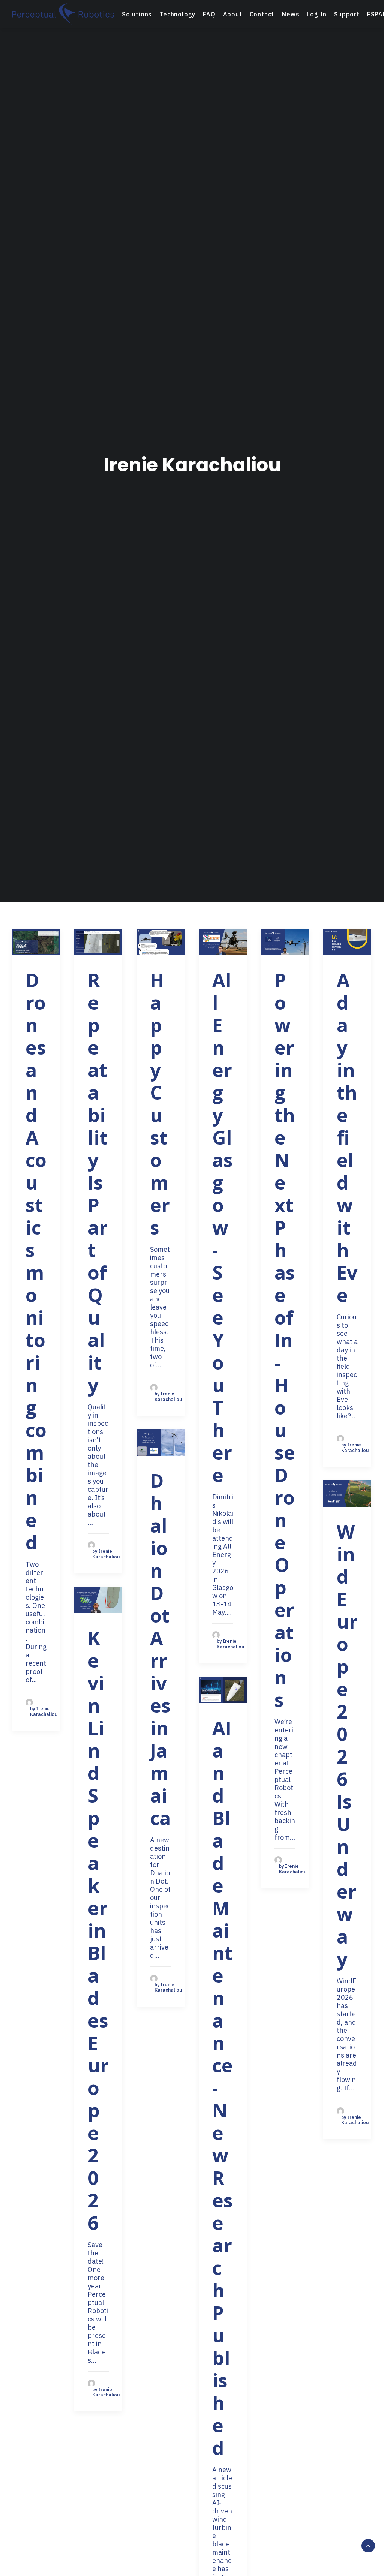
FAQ (209, 14)
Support (347, 14)
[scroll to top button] (368, 2545)
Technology (177, 14)
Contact (262, 14)
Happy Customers (160, 1104)
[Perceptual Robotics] (63, 14)
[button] (36, 942)
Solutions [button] (137, 14)
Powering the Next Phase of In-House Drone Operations (285, 1340)
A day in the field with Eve (347, 1137)
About (233, 14)
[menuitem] (137, 14)
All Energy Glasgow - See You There (223, 1227)
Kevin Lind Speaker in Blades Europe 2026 (98, 1930)
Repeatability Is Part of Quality (98, 1182)
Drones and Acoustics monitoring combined (36, 1261)
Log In (317, 14)
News (291, 14)
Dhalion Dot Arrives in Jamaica (160, 1649)
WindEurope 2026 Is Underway (347, 1745)
